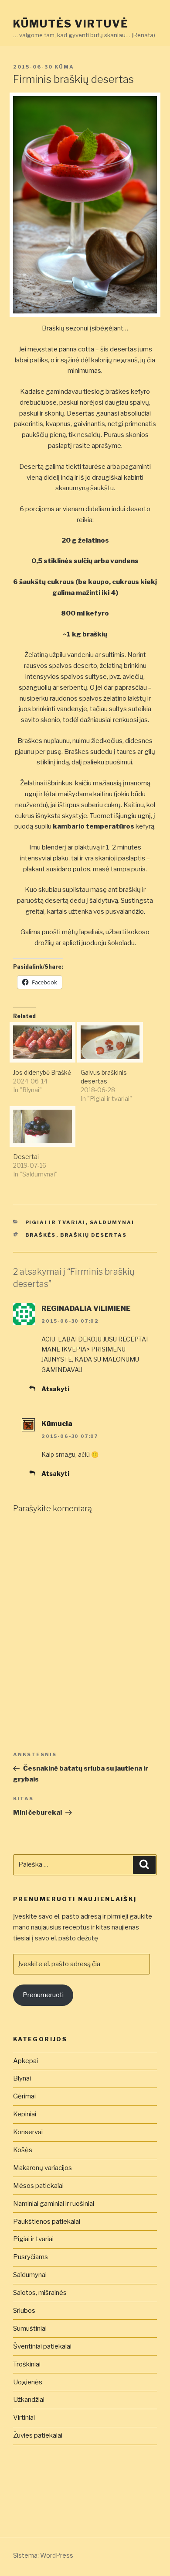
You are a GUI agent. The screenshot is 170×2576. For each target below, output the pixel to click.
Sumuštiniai (30, 2328)
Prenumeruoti (43, 1995)
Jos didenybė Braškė (42, 1072)
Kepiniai (25, 2114)
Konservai (28, 2132)
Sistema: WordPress (43, 2555)
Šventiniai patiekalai (42, 2346)
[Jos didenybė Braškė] (42, 1042)
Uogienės (28, 2382)
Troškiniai (27, 2364)
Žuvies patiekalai (38, 2435)
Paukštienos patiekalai (47, 2222)
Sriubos (24, 2311)
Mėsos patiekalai (38, 2186)
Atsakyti (55, 1389)
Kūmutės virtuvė (71, 24)
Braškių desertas (94, 1235)
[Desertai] (42, 1126)
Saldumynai (112, 1222)
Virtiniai (24, 2418)
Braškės (41, 1235)
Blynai (22, 2078)
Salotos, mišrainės (40, 2293)
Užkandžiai (29, 2400)
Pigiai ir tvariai (56, 1222)
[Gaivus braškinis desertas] (110, 1042)
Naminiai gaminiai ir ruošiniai (54, 2204)
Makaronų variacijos (42, 2168)
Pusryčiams (31, 2257)
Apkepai (25, 2061)
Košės (23, 2150)
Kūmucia (57, 1424)
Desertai (26, 1157)
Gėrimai (24, 2096)
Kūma (64, 67)
